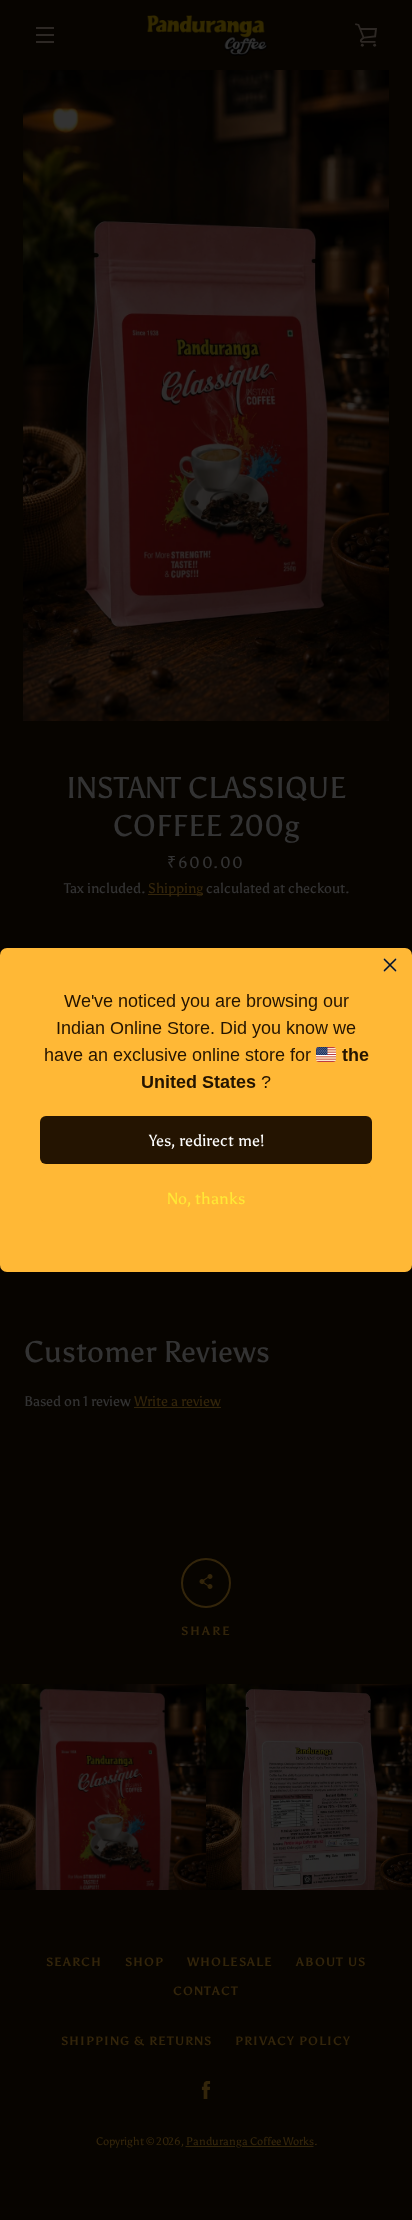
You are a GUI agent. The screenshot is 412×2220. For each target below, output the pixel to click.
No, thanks (206, 1198)
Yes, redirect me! (206, 1140)
